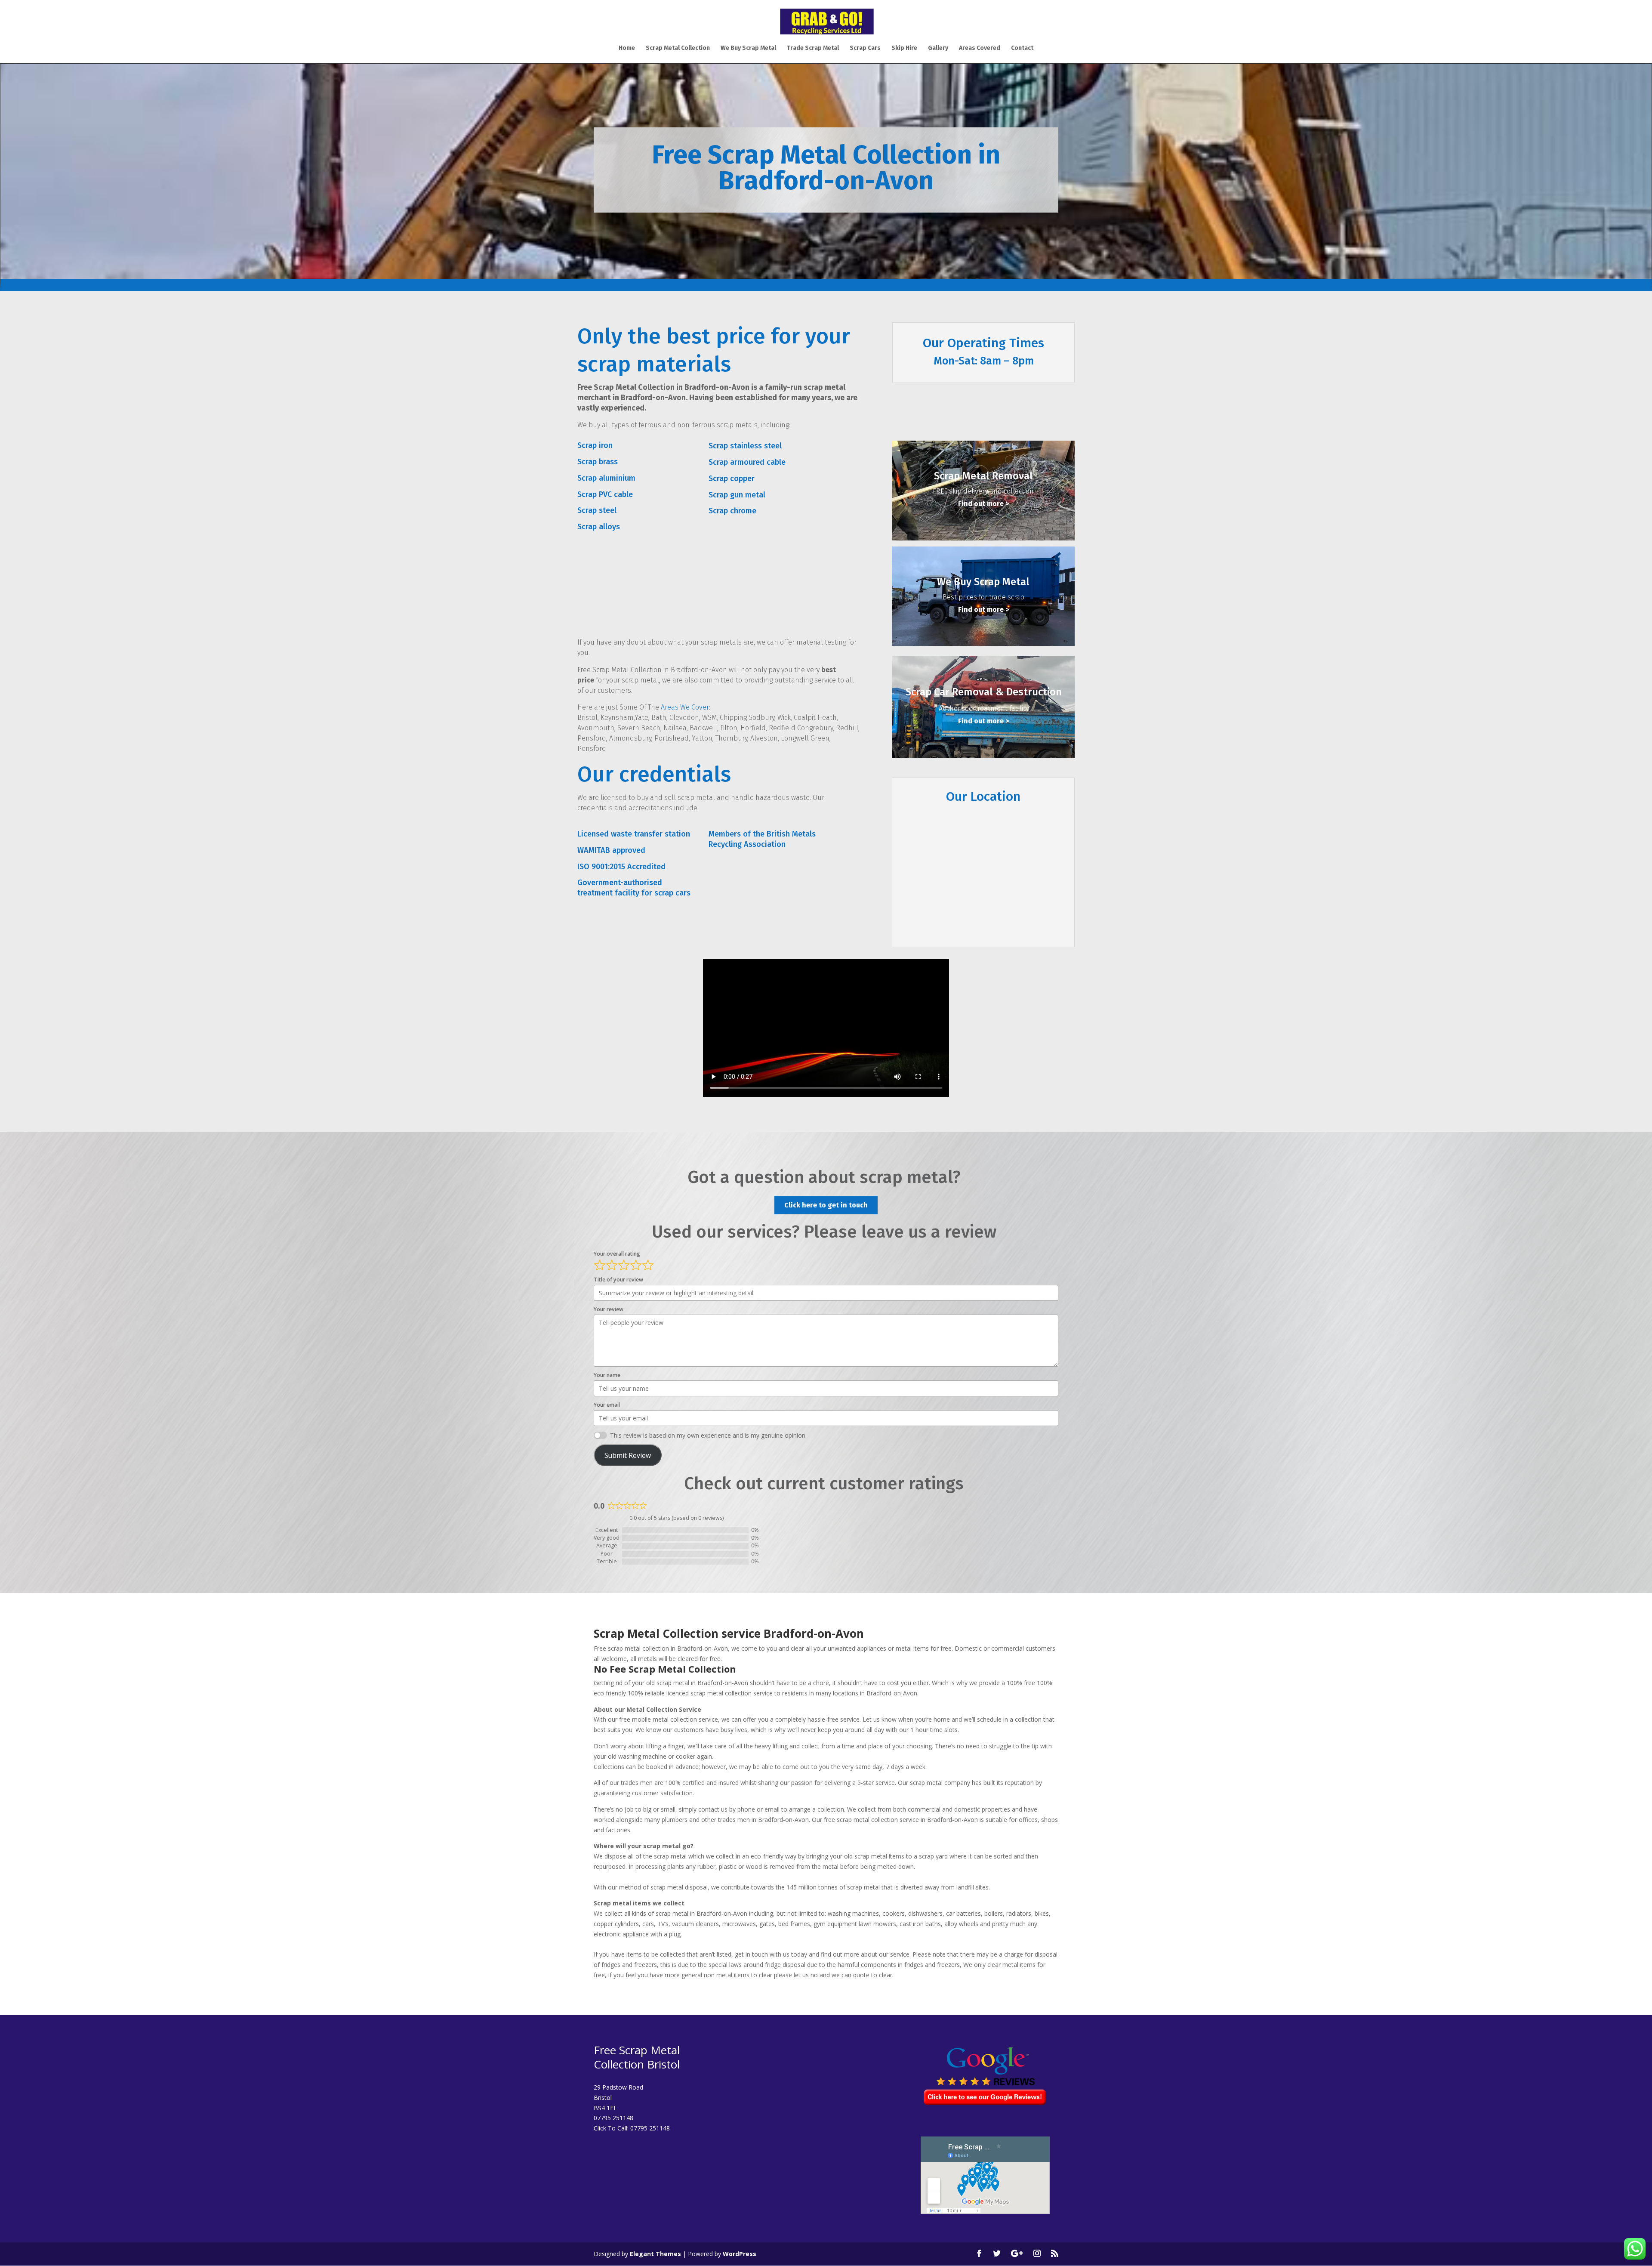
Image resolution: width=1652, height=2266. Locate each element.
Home (627, 48)
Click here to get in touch (826, 1205)
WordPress (740, 2254)
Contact (1022, 48)
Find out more (981, 504)
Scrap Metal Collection (678, 48)
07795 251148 (650, 2128)
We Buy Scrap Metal (748, 48)
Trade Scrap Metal (813, 48)
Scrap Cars (865, 48)
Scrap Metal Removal (983, 476)
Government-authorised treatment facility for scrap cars (634, 888)
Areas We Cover (685, 707)
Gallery (938, 48)
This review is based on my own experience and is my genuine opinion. (708, 1435)
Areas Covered (980, 48)
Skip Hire (904, 48)
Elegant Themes (655, 2254)
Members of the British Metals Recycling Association (762, 839)
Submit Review (628, 1455)
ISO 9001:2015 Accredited (621, 867)
